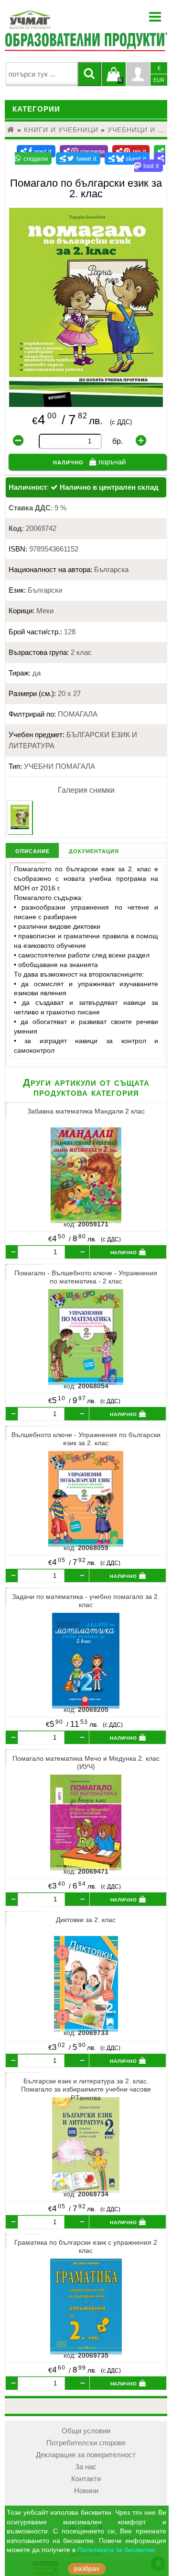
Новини (86, 2491)
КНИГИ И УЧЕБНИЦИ (61, 130)
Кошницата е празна (114, 80)
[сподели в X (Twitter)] (78, 158)
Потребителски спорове (86, 2443)
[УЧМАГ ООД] (60, 20)
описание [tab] (32, 850)
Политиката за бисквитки (116, 2550)
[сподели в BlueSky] (127, 158)
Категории (36, 109)
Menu (155, 17)
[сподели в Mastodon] (150, 162)
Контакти (86, 2479)
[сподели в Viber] (84, 151)
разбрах (87, 2569)
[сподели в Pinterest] (131, 151)
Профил (138, 74)
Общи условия (86, 2431)
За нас (86, 2467)
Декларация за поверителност (86, 2455)
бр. (118, 441)
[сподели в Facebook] (36, 151)
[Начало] (11, 130)
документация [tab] (94, 850)
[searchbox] (42, 74)
